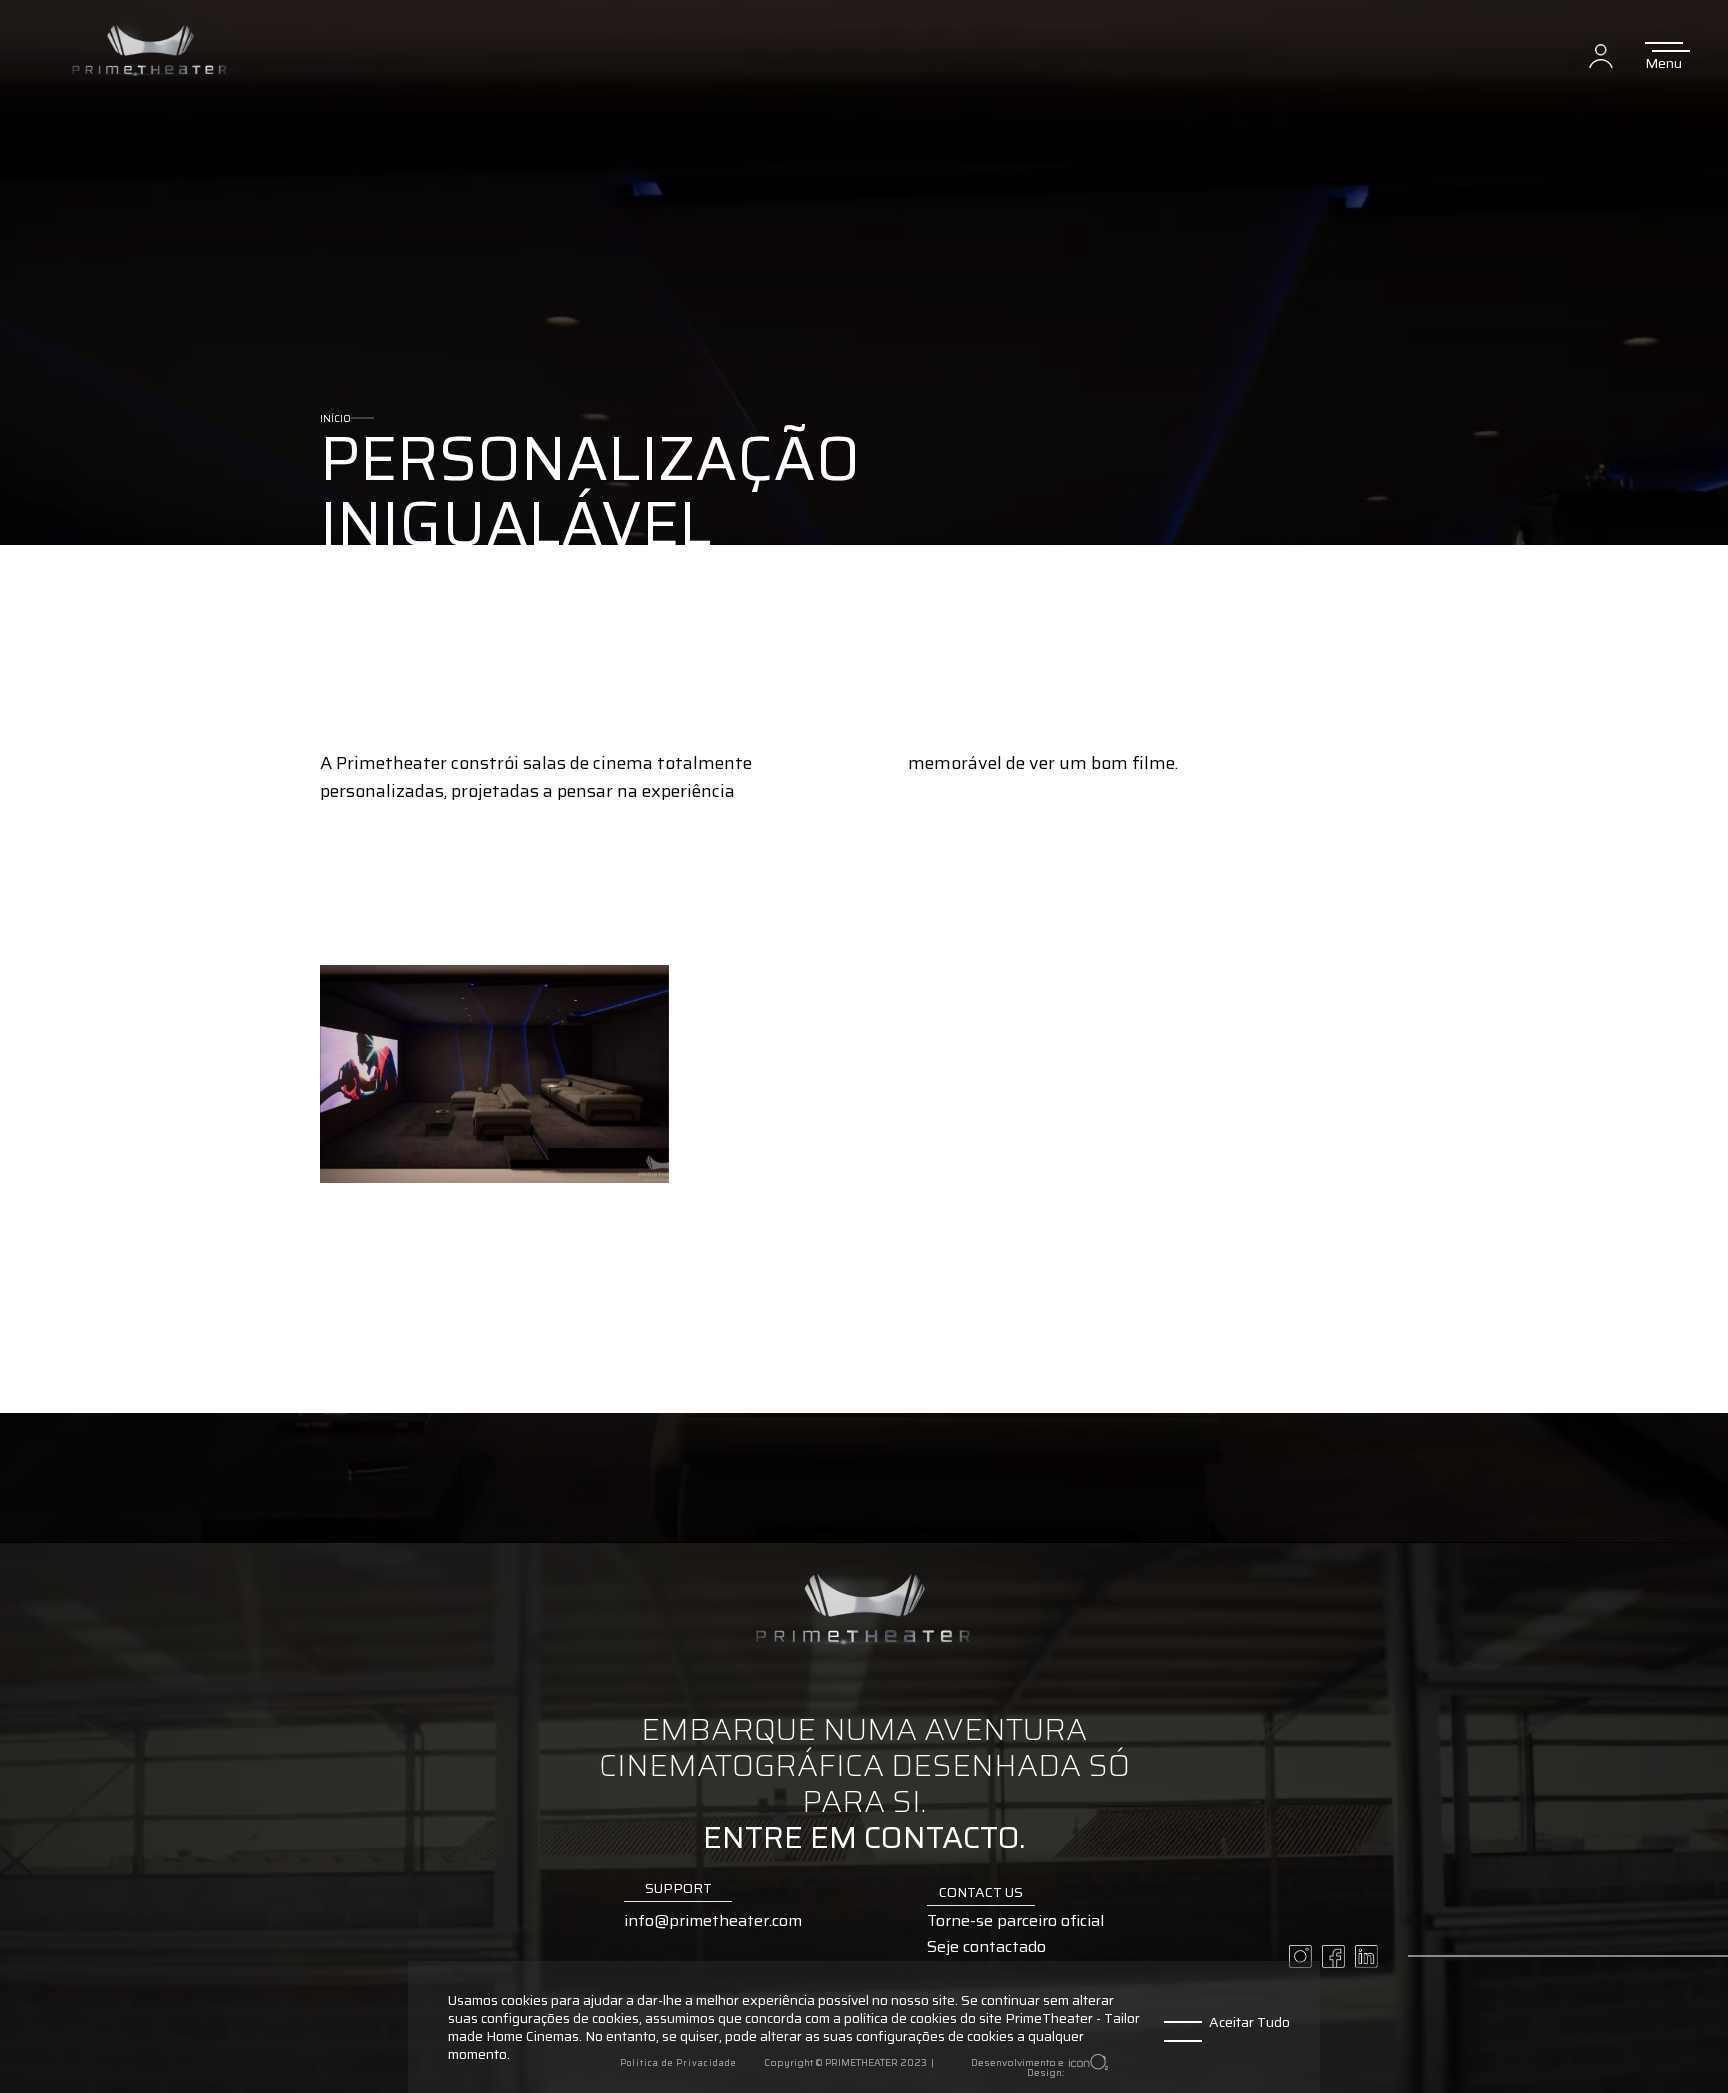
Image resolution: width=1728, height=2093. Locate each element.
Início (335, 418)
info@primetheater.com (713, 1921)
